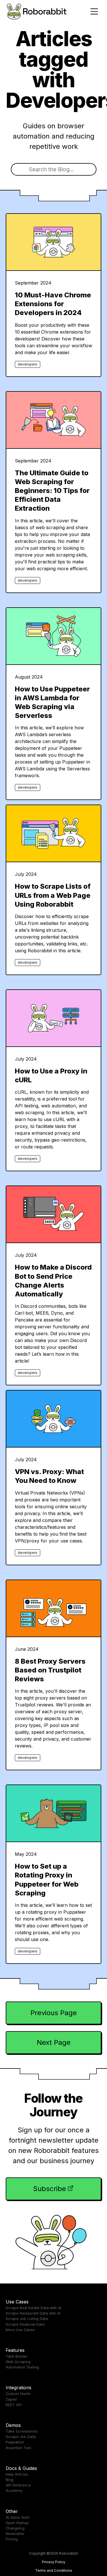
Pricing (12, 2539)
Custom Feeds (18, 2394)
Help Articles (17, 2474)
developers (28, 364)
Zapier (11, 2399)
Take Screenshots (22, 2431)
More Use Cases (20, 2330)
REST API (14, 2405)
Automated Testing (22, 2367)
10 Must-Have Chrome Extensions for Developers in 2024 (53, 304)
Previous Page (54, 2013)
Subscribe (50, 2189)
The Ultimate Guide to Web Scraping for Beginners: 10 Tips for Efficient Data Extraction (52, 491)
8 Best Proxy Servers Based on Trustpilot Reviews (50, 1670)
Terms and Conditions (54, 2570)
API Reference (18, 2485)
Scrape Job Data (21, 2437)
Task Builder (17, 2356)
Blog (10, 2480)
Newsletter (15, 2534)
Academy (14, 2491)
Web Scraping (18, 2362)
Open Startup (17, 2523)
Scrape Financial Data (25, 2324)
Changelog (15, 2528)
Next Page (54, 2042)
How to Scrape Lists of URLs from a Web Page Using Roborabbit (53, 895)
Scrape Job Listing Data (27, 2319)
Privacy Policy (54, 2562)
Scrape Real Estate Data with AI (34, 2308)
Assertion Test (18, 2448)
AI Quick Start (18, 2517)
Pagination (15, 2442)
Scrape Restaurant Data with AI (33, 2313)
